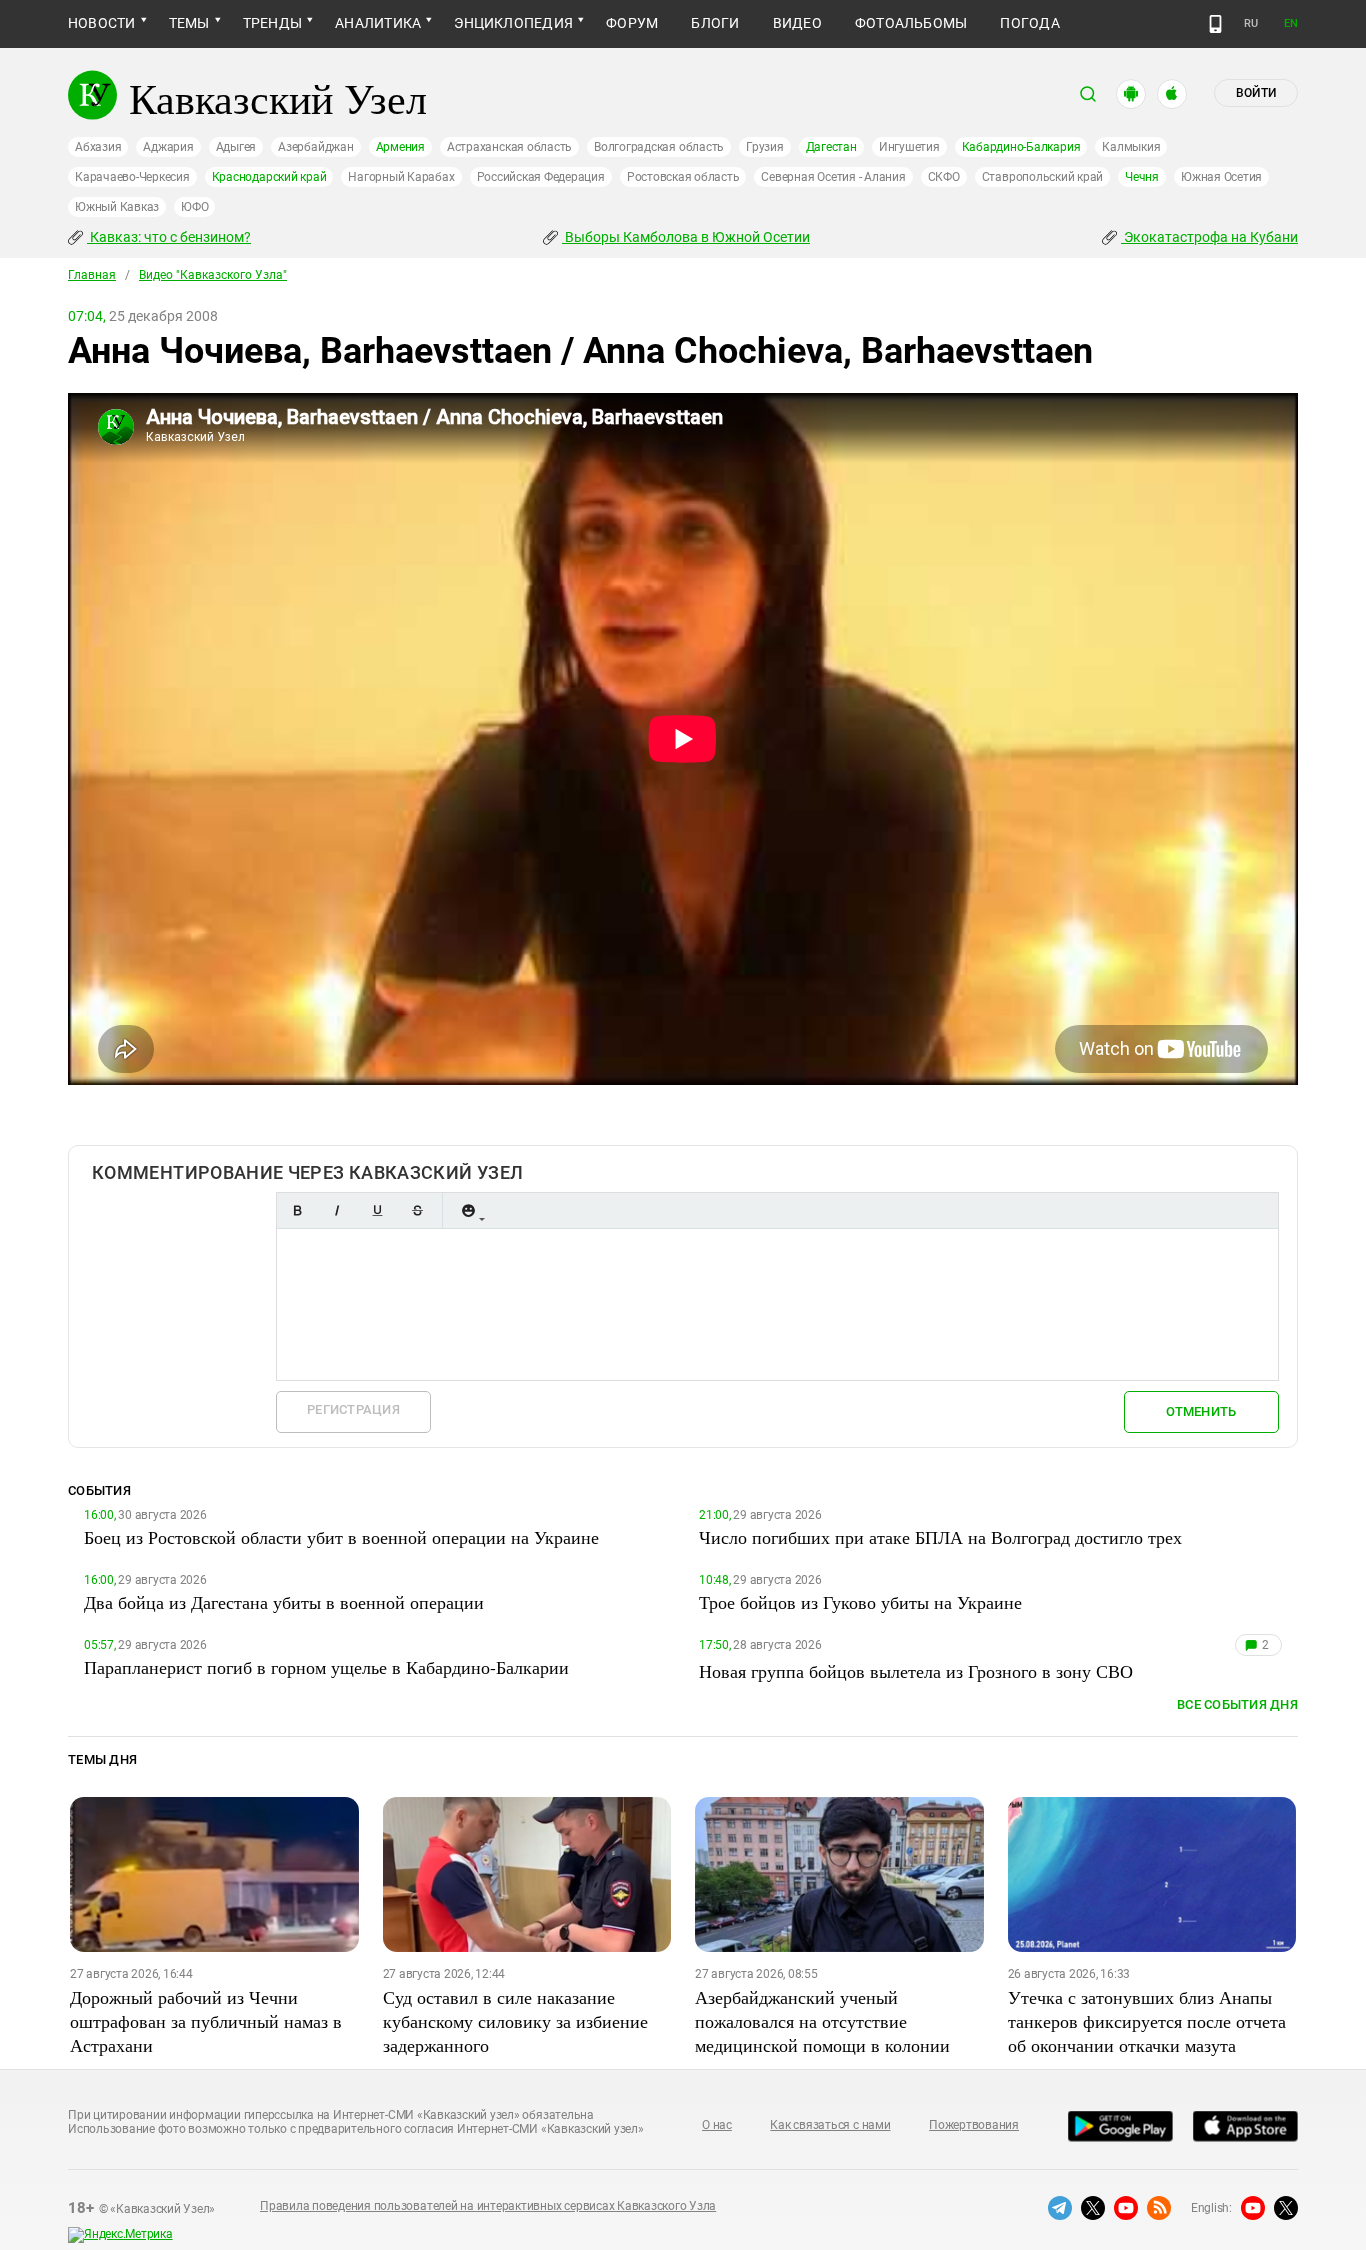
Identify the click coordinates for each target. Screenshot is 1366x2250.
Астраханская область (509, 147)
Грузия (765, 147)
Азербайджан (315, 147)
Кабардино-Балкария (1021, 147)
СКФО (944, 177)
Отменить (1201, 1411)
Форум (632, 23)
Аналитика (378, 23)
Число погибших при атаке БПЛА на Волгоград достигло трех (940, 1537)
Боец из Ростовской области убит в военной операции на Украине (341, 1537)
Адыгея (236, 147)
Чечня (1142, 177)
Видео (797, 23)
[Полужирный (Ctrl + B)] (297, 1210)
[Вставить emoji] (468, 1210)
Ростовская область (683, 177)
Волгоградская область (659, 147)
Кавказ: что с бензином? (169, 237)
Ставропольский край (1042, 177)
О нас (717, 2125)
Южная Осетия (1221, 177)
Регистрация (353, 1409)
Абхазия (98, 147)
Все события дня (1237, 1704)
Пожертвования (974, 2125)
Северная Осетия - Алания (833, 177)
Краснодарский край (269, 177)
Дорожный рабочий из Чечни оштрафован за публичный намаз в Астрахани (206, 2021)
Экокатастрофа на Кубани (1209, 237)
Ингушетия (909, 147)
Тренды (272, 23)
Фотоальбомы (911, 23)
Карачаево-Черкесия (132, 177)
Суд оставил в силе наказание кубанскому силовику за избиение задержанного (515, 2021)
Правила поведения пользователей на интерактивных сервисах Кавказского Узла (488, 2206)
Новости (102, 23)
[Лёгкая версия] (1215, 24)
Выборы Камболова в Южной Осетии (686, 237)
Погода (1029, 23)
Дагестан (831, 147)
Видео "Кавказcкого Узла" (213, 275)
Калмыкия (1131, 147)
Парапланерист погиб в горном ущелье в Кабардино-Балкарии (326, 1667)
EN (1291, 23)
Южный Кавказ (117, 207)
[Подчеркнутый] (377, 1210)
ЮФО (194, 207)
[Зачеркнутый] (417, 1210)
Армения (400, 147)
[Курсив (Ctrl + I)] (337, 1210)
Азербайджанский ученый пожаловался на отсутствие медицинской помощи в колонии (822, 2021)
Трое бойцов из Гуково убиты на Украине (860, 1602)
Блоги (715, 23)
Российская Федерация (541, 177)
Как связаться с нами (830, 2125)
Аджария (168, 147)
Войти (1256, 93)
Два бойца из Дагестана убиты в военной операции (284, 1602)
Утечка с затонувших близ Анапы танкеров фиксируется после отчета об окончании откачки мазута (1147, 2021)
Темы (189, 23)
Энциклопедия (513, 23)
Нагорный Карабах (401, 177)
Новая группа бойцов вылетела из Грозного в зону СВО (916, 1671)
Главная (92, 275)
